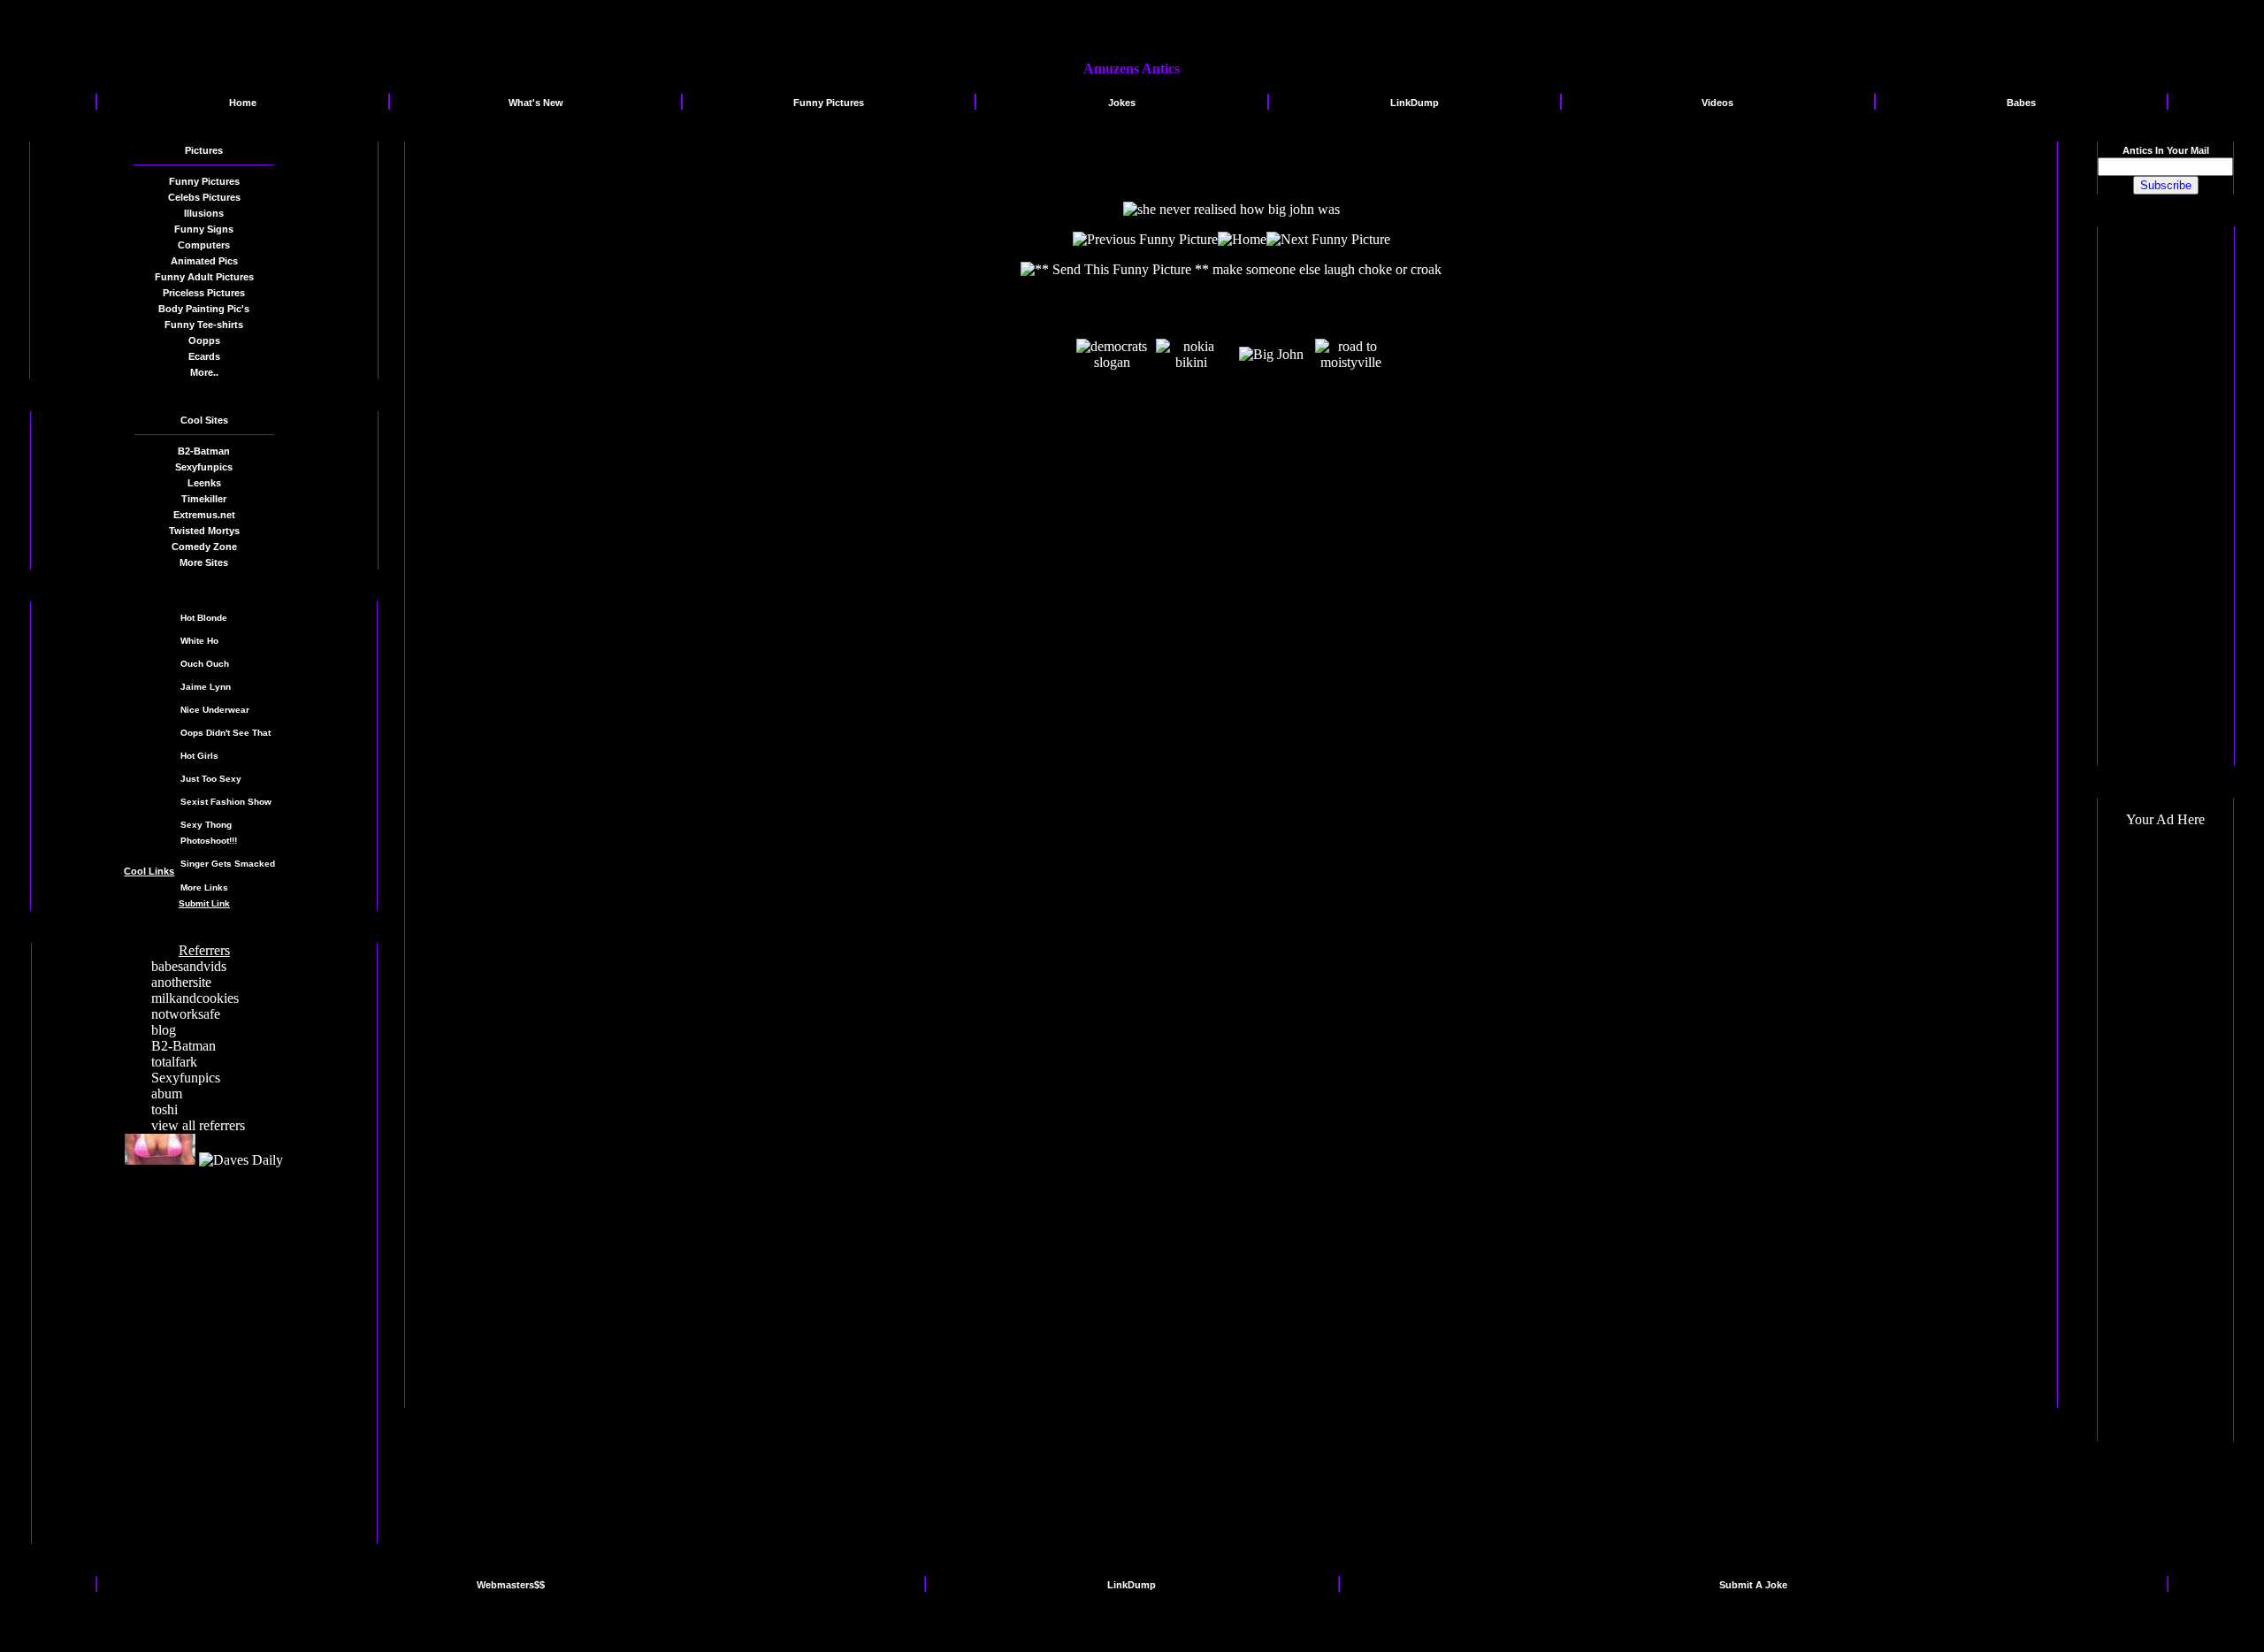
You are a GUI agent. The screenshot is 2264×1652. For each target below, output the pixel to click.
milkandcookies (195, 998)
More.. (204, 372)
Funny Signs (204, 229)
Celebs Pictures (204, 197)
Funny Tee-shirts (204, 325)
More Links (204, 887)
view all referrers (198, 1125)
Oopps (204, 340)
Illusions (204, 213)
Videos (1717, 103)
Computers (204, 245)
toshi (164, 1109)
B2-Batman (184, 1046)
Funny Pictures (204, 181)
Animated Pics (204, 261)
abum (167, 1094)
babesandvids (189, 966)
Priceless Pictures (204, 293)
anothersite (181, 982)
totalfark (174, 1062)
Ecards (204, 356)
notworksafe (186, 1014)
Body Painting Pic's (204, 309)
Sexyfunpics (186, 1078)
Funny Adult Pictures (204, 277)
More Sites (204, 562)
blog (164, 1030)
